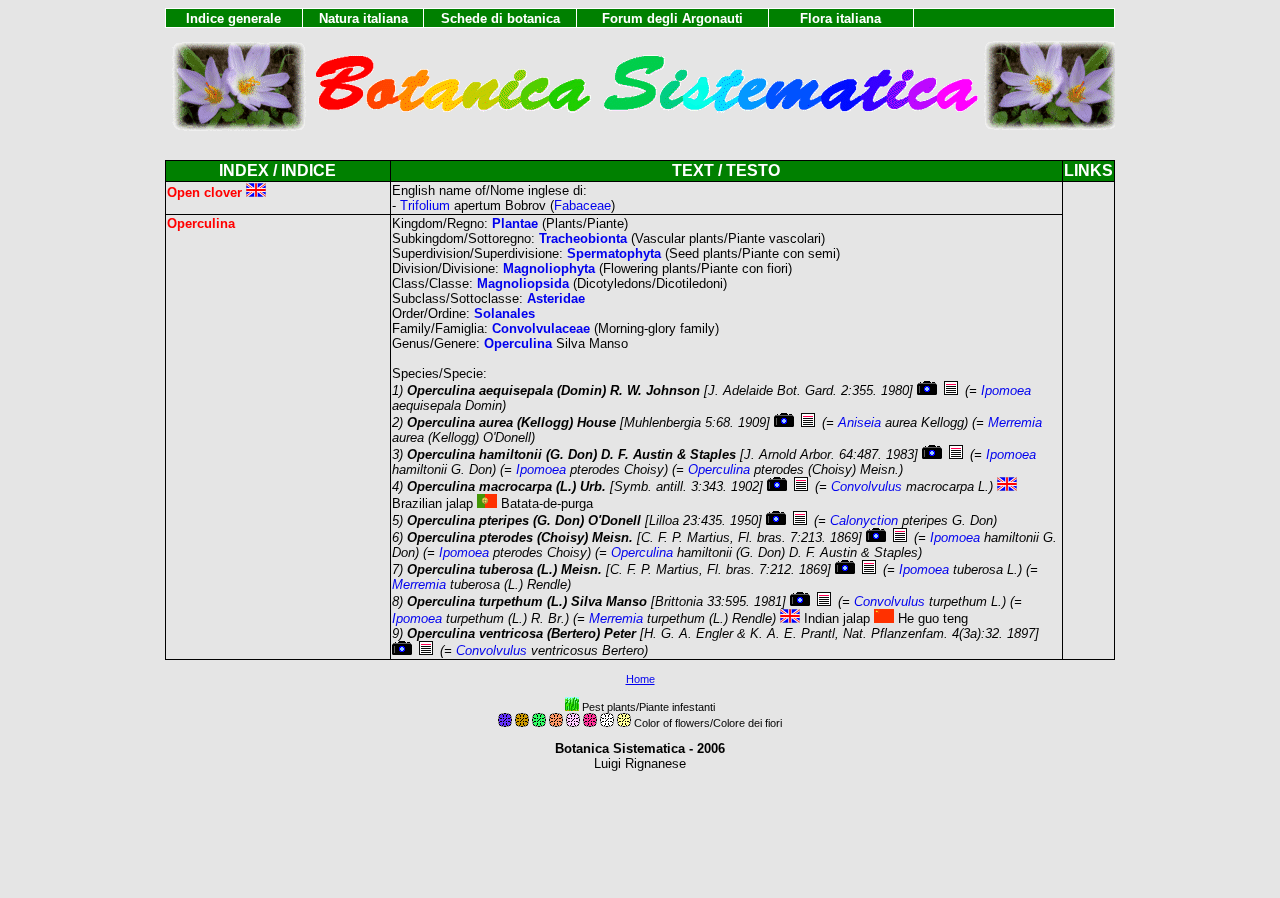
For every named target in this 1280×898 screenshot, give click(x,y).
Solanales (504, 313)
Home (640, 679)
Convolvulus (866, 486)
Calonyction (864, 520)
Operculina (518, 343)
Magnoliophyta (549, 268)
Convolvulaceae (541, 328)
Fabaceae (582, 205)
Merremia (1015, 422)
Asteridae (556, 298)
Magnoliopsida (523, 283)
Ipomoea (1006, 390)
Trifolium (425, 205)
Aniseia (859, 422)
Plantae (515, 223)
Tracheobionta (583, 238)
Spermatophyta (614, 253)
